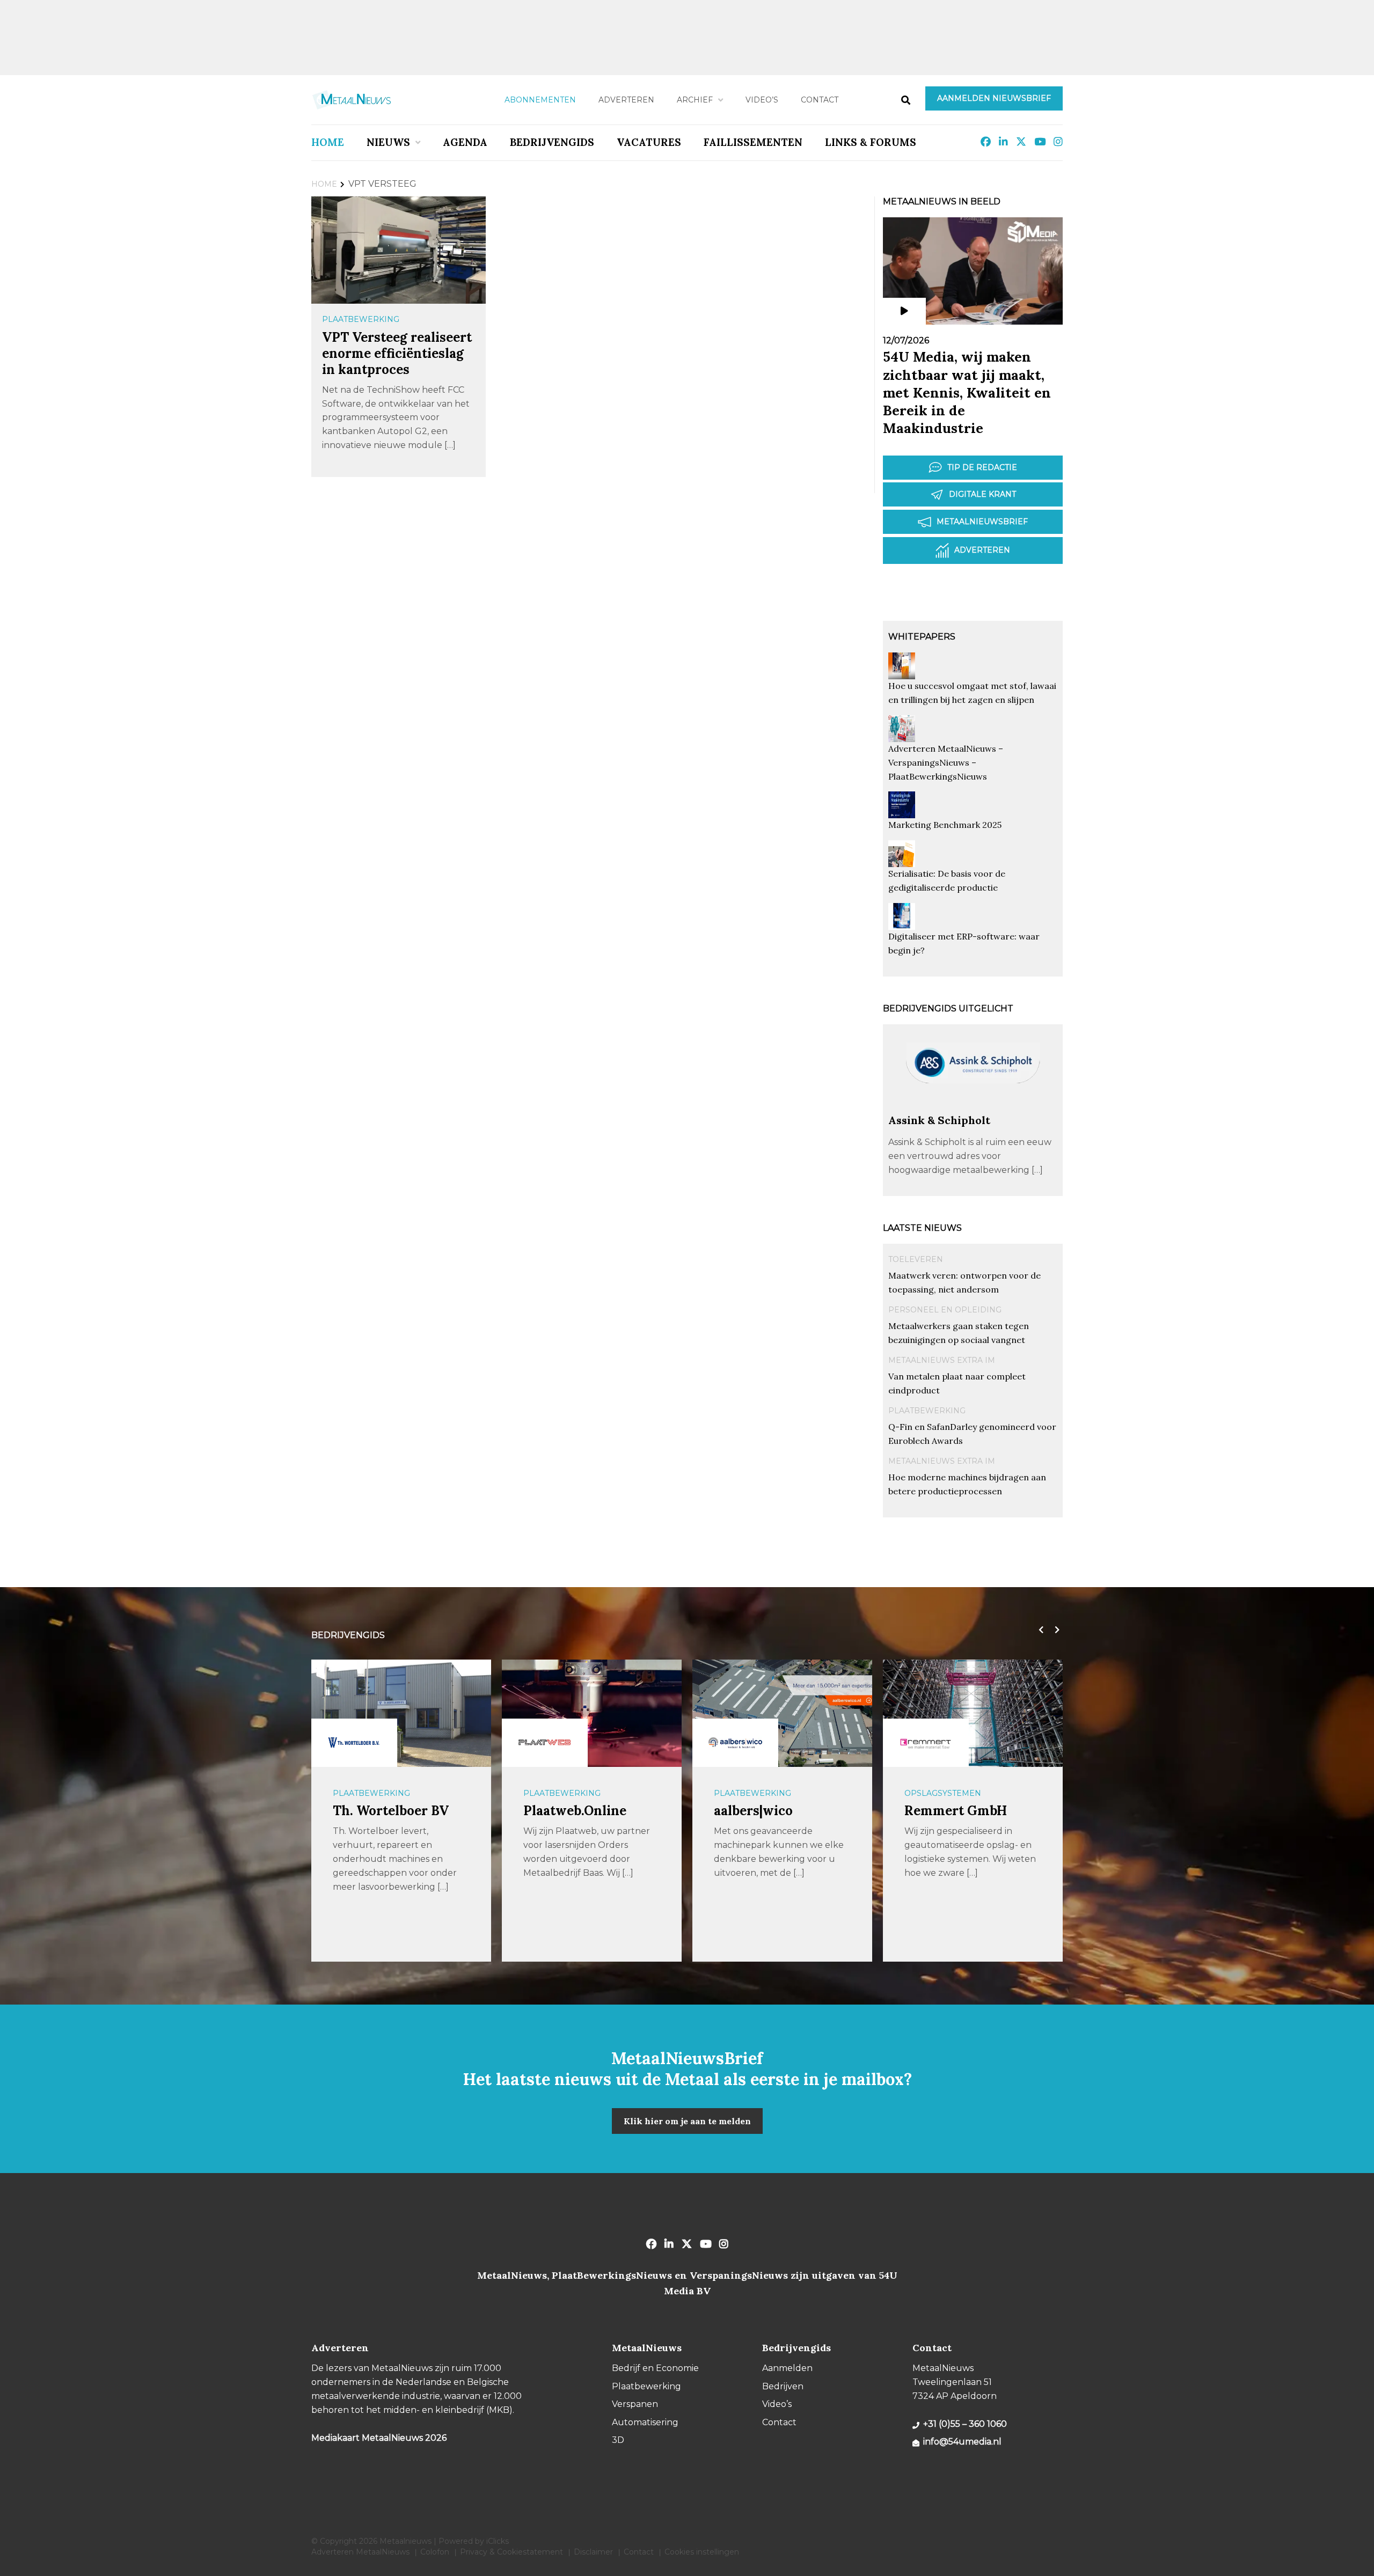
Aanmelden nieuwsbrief (994, 98)
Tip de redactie (982, 467)
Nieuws (388, 142)
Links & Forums (871, 142)
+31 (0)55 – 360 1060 (965, 2424)
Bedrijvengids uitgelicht (948, 1008)
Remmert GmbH (765, 1811)
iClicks (498, 2541)
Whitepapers (922, 637)
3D (618, 2440)
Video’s (762, 100)
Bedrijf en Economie (655, 2368)
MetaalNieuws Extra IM (942, 1360)
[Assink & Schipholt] (973, 1108)
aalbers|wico (563, 1811)
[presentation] (1039, 1630)
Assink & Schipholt (939, 1120)
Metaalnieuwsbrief (982, 522)
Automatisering (941, 1793)
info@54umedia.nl (962, 2442)
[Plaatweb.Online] (354, 1743)
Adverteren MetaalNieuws (360, 2552)
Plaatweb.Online (384, 1811)
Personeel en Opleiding (945, 1310)
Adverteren (626, 100)
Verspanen (635, 2404)
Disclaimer (593, 2552)
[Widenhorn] (926, 1743)
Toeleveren (916, 1259)
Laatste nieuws (922, 1228)
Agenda (465, 142)
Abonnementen (540, 100)
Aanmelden (787, 2368)
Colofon (435, 2552)
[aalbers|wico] (545, 1743)
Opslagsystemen (752, 1793)
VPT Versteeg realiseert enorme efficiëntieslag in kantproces (397, 353)
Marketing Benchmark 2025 (945, 825)
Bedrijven (783, 2386)
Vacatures (649, 142)
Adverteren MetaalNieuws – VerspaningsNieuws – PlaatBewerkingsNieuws (946, 762)
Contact (820, 100)
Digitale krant (982, 494)
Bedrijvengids (552, 142)
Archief (695, 100)
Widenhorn (940, 1811)
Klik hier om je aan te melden (687, 2121)
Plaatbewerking (361, 319)
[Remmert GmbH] (735, 1743)
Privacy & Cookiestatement (511, 2552)
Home (328, 142)
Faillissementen (753, 142)
